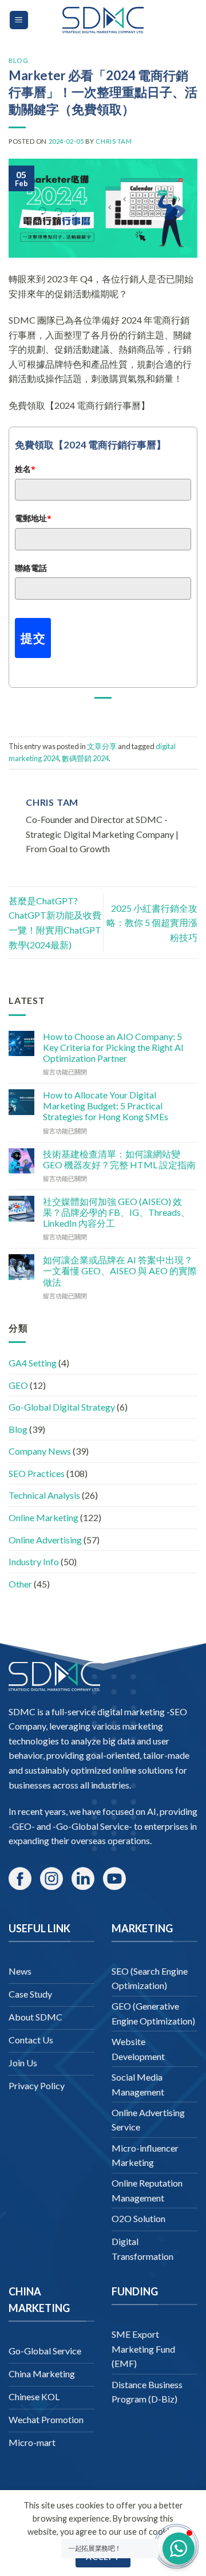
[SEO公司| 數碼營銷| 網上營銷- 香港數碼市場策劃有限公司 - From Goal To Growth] (103, 20)
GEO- (23, 1826)
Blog (18, 60)
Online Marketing (43, 1517)
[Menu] (19, 20)
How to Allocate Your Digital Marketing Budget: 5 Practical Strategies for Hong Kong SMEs (106, 1106)
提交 (33, 638)
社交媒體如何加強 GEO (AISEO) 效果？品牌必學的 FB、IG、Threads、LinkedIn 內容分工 (116, 1212)
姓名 (25, 469)
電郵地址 (33, 518)
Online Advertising (45, 1540)
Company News (40, 1451)
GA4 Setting (33, 1363)
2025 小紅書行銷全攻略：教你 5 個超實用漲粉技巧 (152, 923)
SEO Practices (37, 1473)
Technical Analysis (44, 1495)
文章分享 (102, 746)
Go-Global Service (92, 1826)
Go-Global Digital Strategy (62, 1407)
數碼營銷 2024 (85, 758)
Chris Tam (114, 141)
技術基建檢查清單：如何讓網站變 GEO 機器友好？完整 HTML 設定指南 (119, 1159)
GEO (18, 1385)
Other (20, 1584)
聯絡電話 (31, 568)
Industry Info (34, 1561)
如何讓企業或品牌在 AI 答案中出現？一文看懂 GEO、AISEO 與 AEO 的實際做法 (120, 1271)
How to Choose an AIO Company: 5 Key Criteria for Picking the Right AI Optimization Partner (113, 1047)
